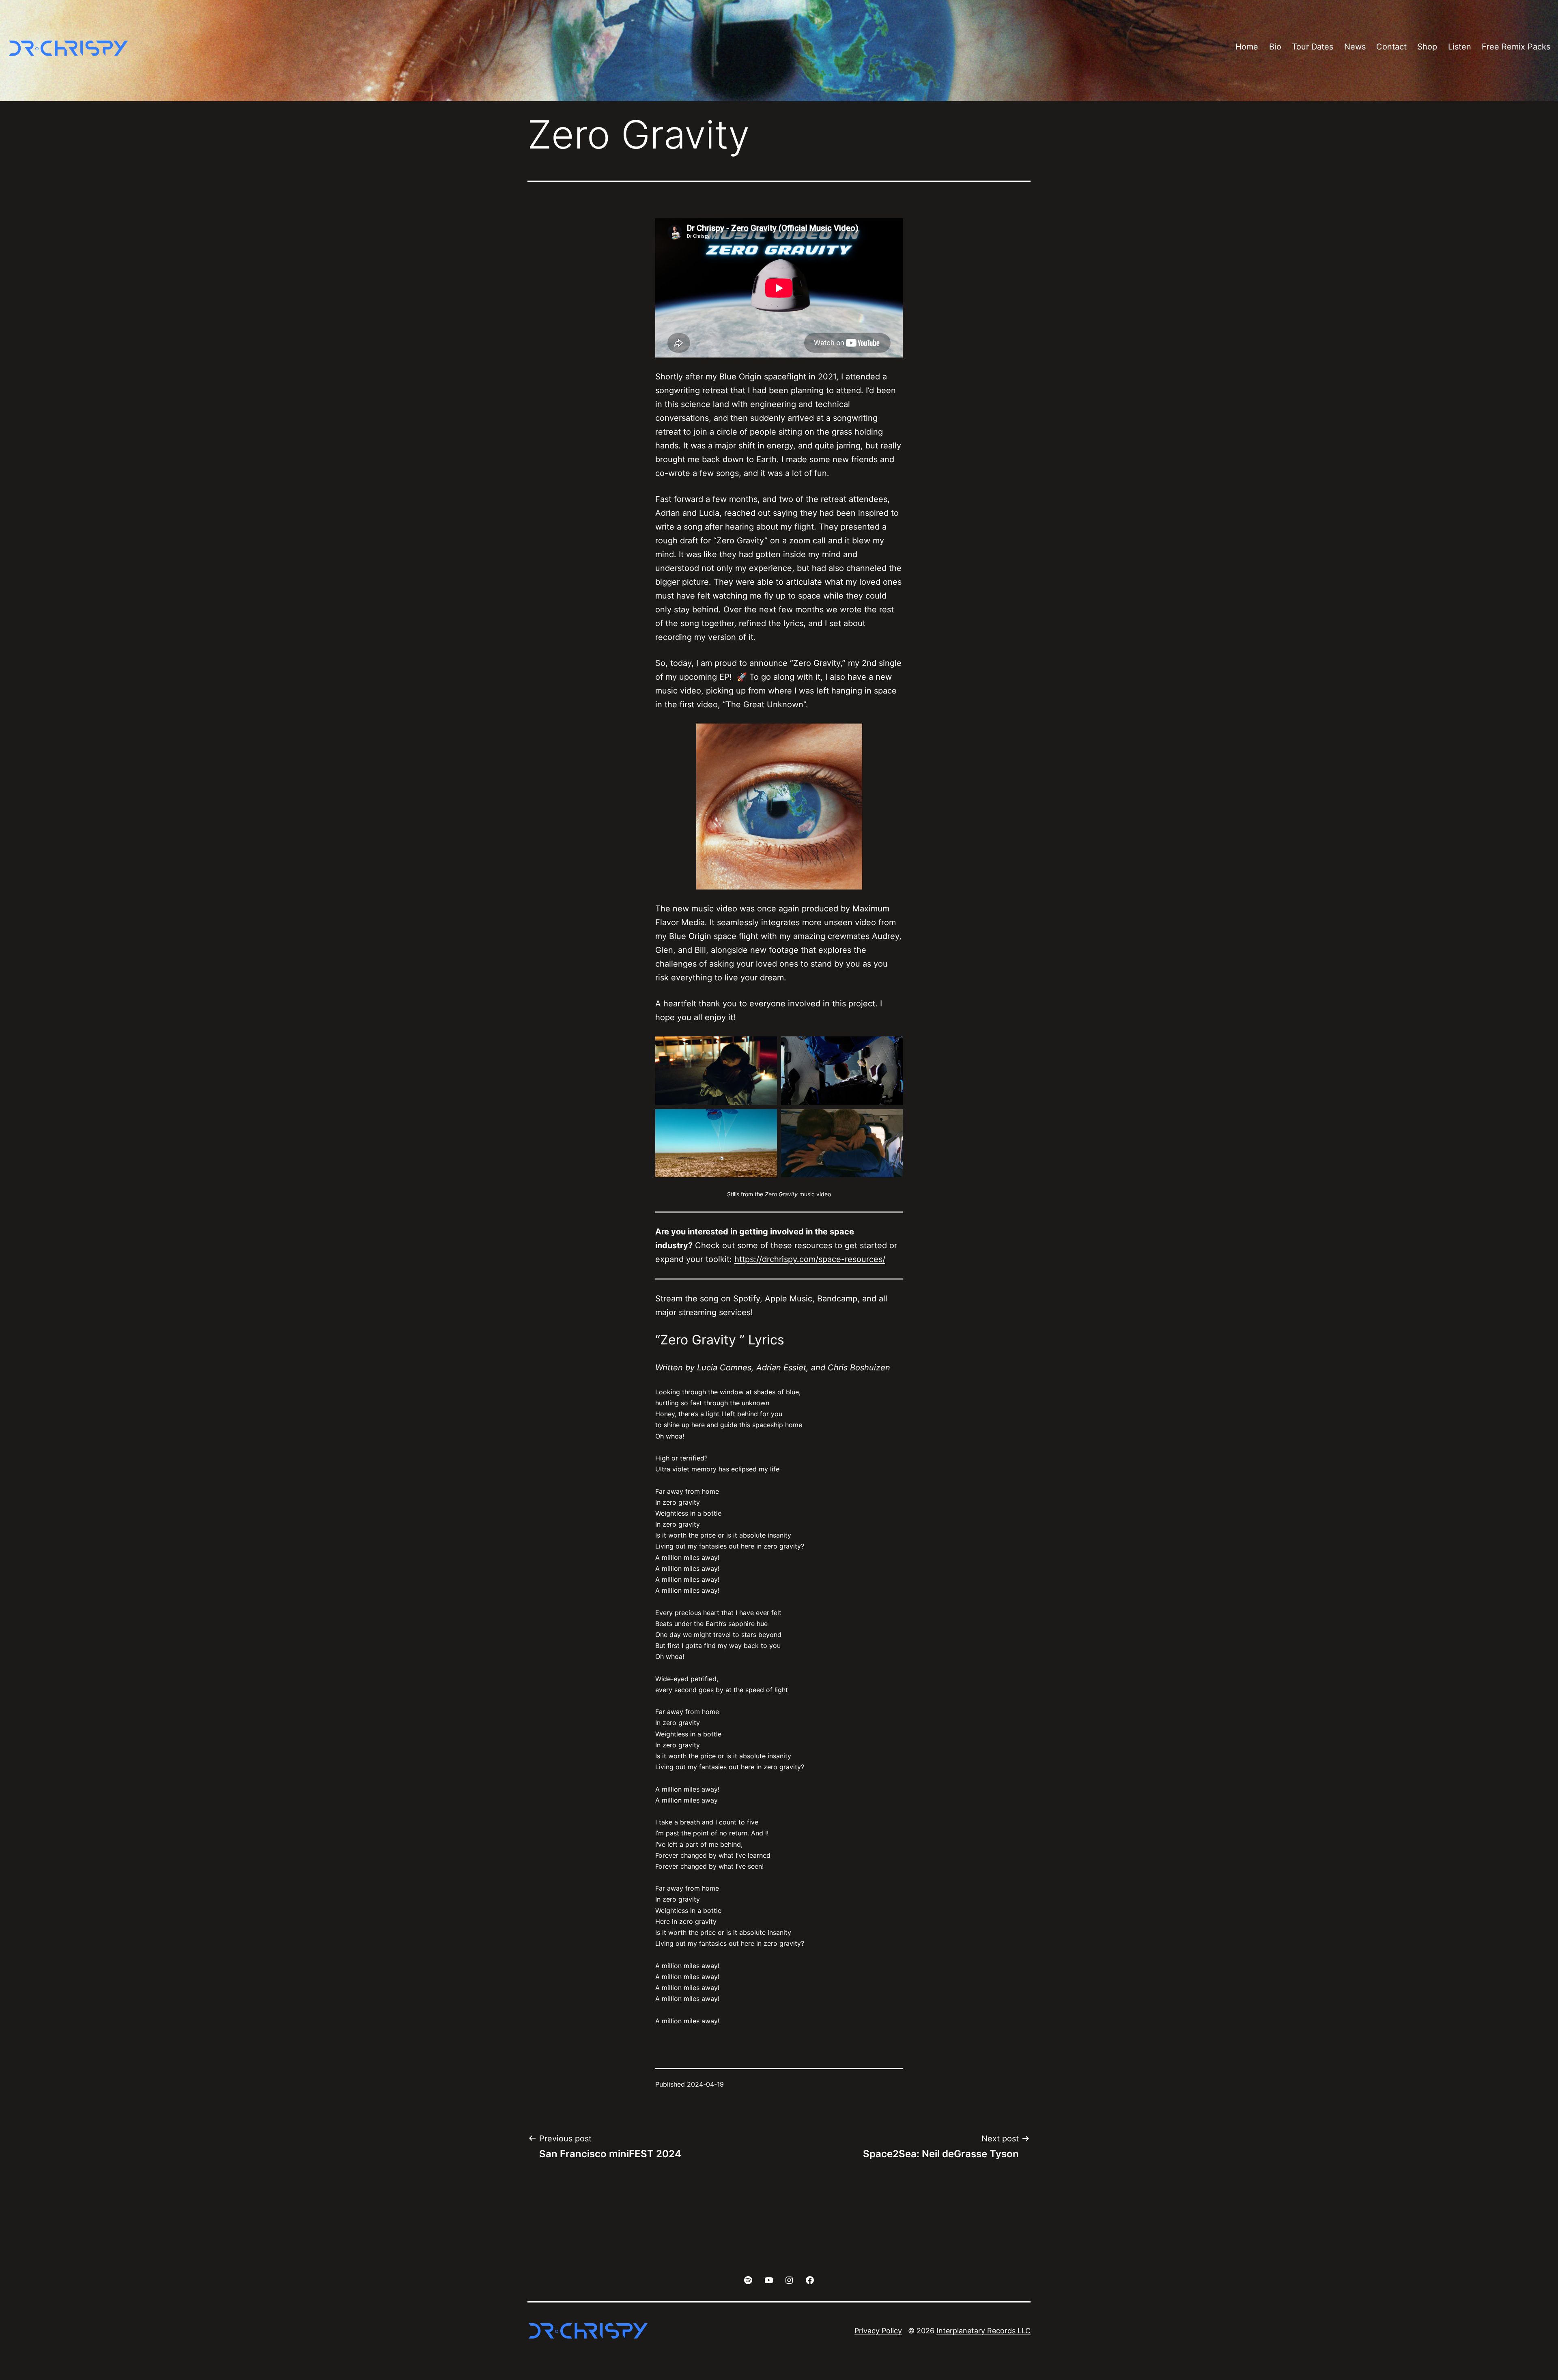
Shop (1427, 47)
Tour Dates (1313, 47)
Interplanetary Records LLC (983, 2331)
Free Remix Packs (1516, 47)
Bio (1275, 47)
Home (1247, 47)
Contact (1391, 47)
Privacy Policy (878, 2331)
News (1355, 47)
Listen (1460, 47)
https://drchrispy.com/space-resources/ (810, 1259)
